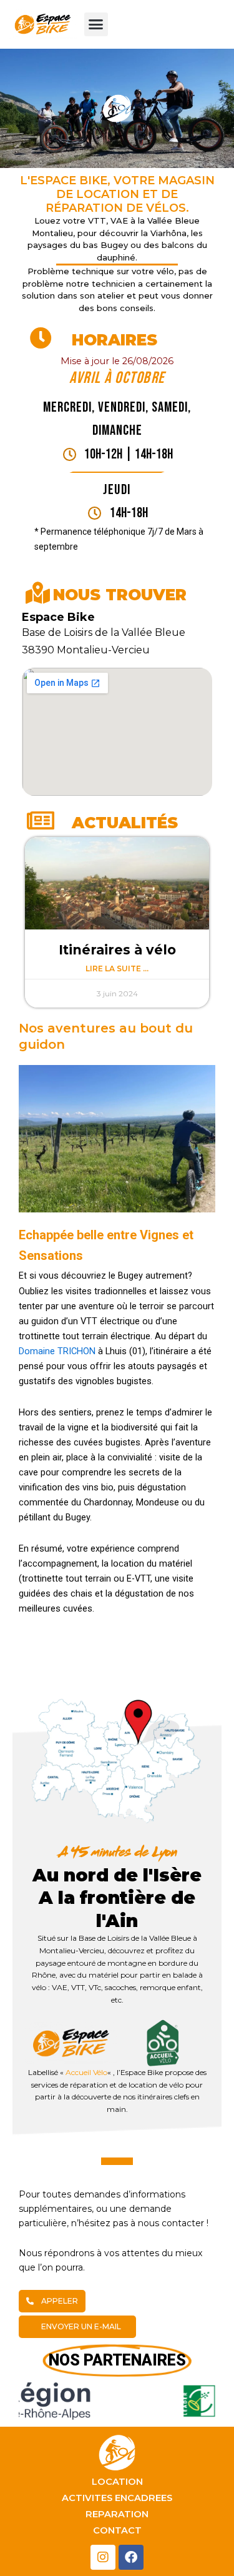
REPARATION (117, 2514)
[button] (96, 24)
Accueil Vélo (86, 2072)
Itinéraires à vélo (117, 950)
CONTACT (117, 2530)
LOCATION (117, 2482)
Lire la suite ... (117, 968)
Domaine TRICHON (57, 1351)
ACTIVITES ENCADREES (117, 2498)
